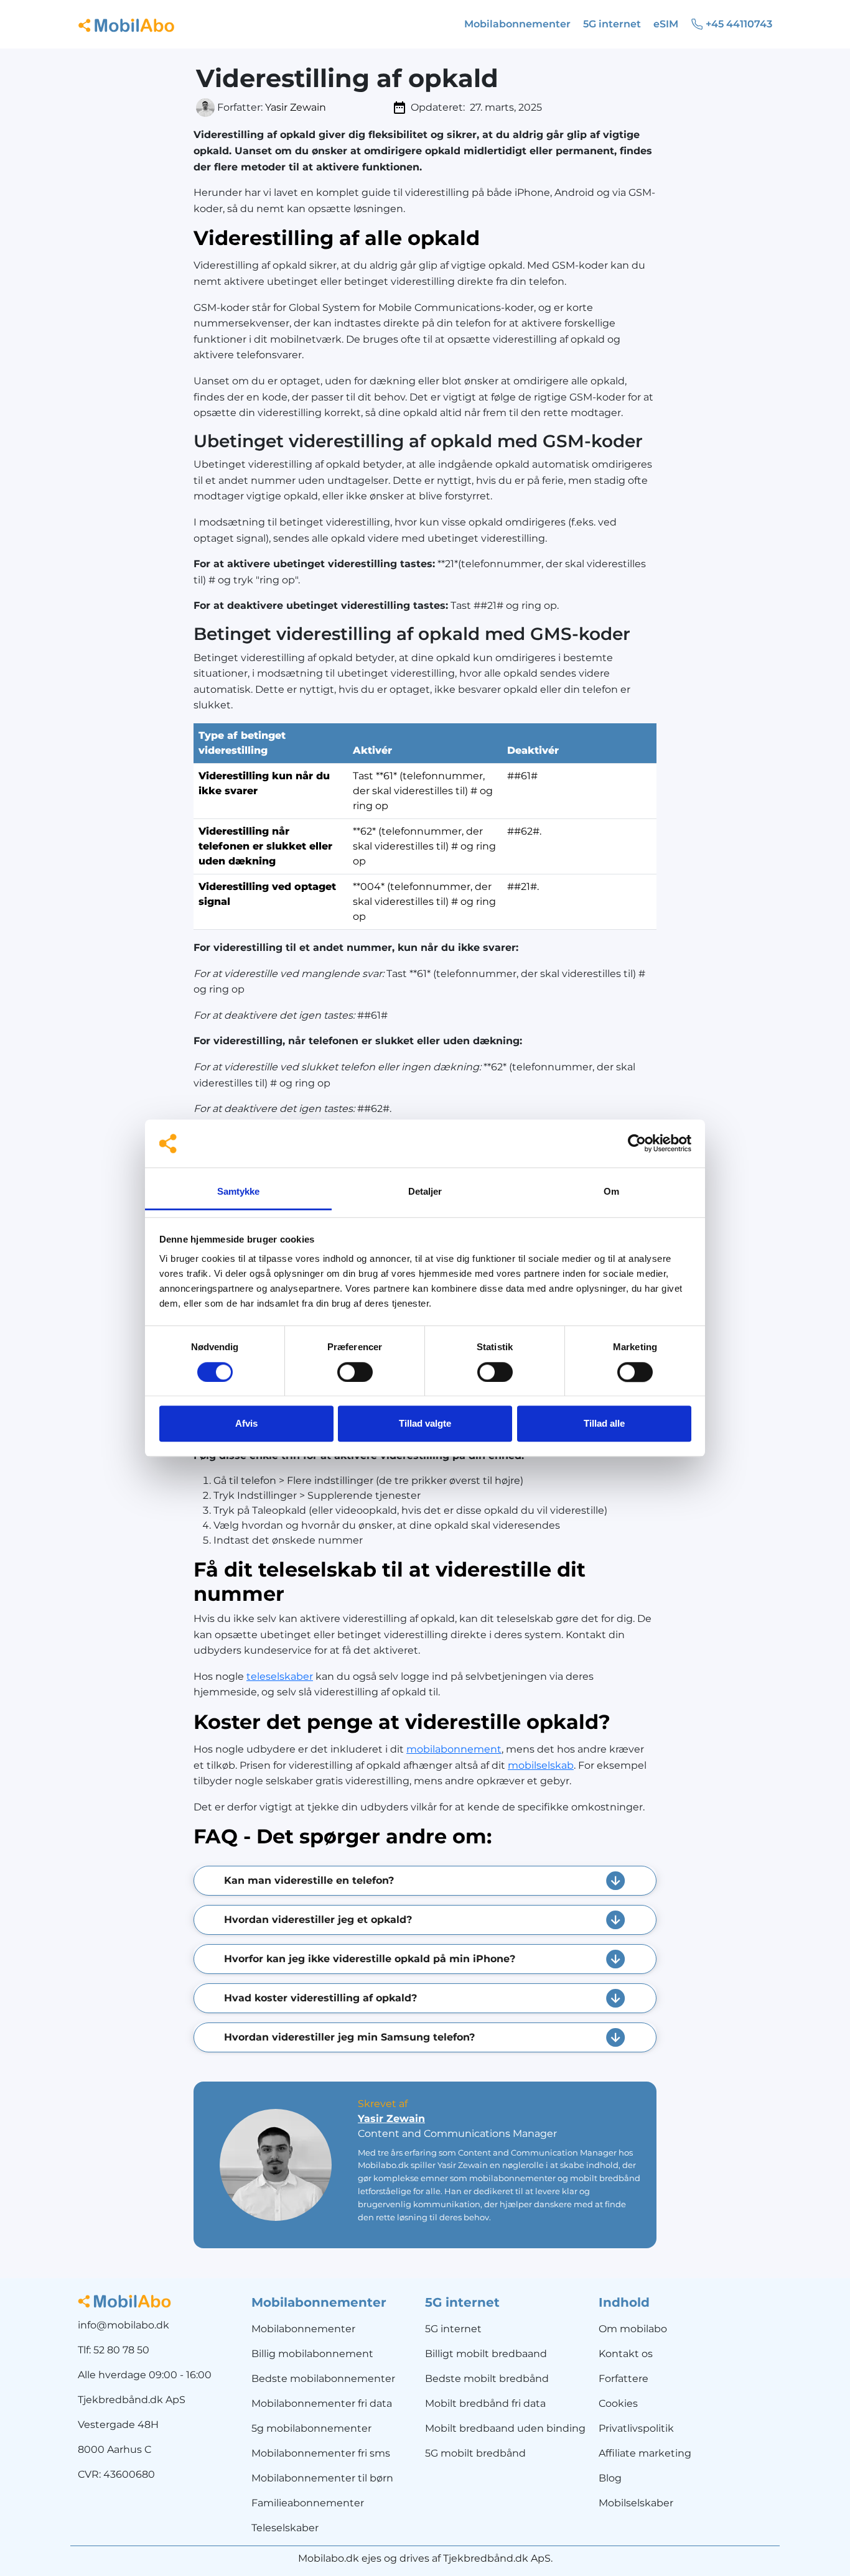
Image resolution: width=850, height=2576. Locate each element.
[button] (425, 1881)
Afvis (246, 1423)
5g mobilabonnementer (311, 2428)
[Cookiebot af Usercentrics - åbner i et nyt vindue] (637, 1144)
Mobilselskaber (636, 2503)
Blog (610, 2478)
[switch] (355, 1372)
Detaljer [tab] (425, 1191)
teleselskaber (280, 1676)
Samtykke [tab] (239, 1191)
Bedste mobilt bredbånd (487, 2379)
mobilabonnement (454, 1749)
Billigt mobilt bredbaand (486, 2354)
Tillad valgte (425, 1423)
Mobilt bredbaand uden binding (505, 2428)
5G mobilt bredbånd (475, 2453)
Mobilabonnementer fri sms (321, 2453)
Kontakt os (626, 2354)
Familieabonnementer (308, 2503)
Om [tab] (611, 1191)
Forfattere (623, 2379)
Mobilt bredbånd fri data (485, 2403)
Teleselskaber (285, 2528)
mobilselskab (541, 1765)
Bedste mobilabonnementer (323, 2379)
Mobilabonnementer (303, 2329)
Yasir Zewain (296, 107)
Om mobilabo (633, 2329)
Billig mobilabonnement (312, 2354)
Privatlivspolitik (636, 2428)
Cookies (618, 2403)
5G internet (453, 2329)
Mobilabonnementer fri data (322, 2403)
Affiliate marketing (645, 2453)
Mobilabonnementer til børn (322, 2478)
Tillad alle (604, 1423)
